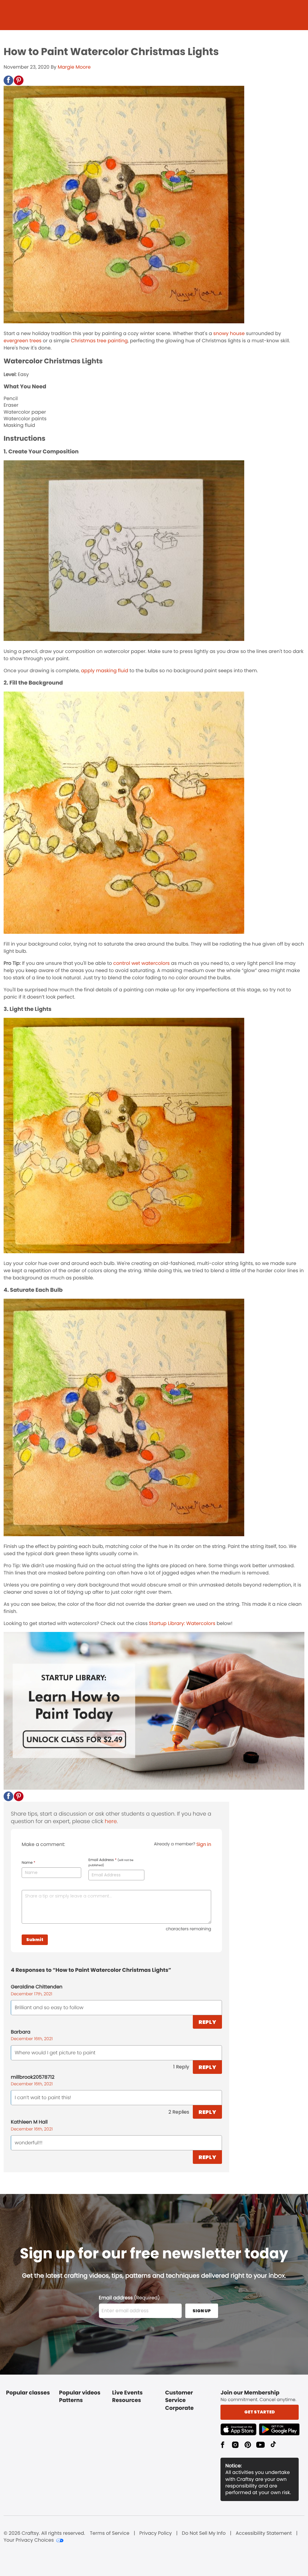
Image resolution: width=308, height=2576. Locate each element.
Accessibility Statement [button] (264, 2533)
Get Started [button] (260, 2412)
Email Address (111, 1863)
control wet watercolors (142, 963)
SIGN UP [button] (202, 2311)
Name (28, 1863)
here (111, 1821)
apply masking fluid (105, 671)
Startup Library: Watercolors (182, 1623)
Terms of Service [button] (110, 2533)
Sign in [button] (204, 1844)
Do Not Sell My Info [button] (204, 2533)
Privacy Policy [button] (156, 2533)
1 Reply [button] (181, 2067)
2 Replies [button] (179, 2112)
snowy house (229, 333)
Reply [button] (207, 2022)
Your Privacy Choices (29, 2540)
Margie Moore (74, 67)
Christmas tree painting (99, 341)
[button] (8, 80)
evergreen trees (23, 341)
